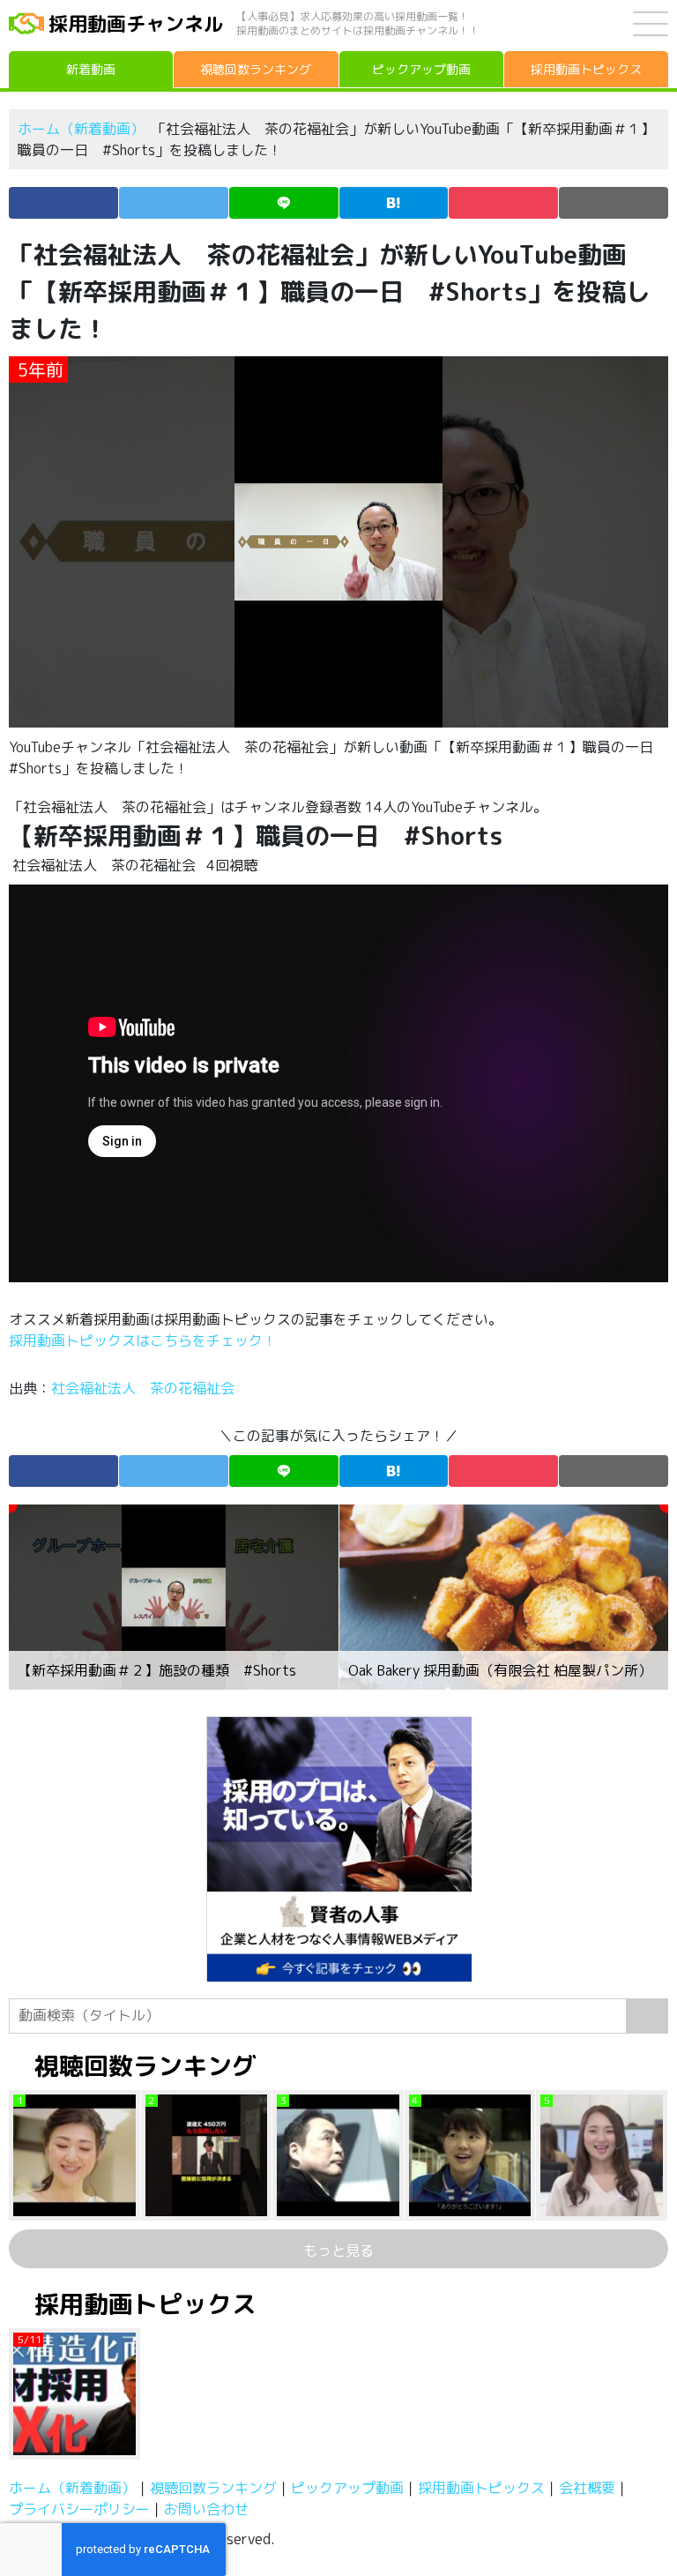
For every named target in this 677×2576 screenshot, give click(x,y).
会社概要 (587, 2488)
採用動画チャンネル (136, 23)
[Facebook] (63, 203)
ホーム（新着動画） (81, 129)
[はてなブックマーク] (394, 203)
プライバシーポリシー (79, 2509)
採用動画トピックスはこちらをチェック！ (145, 1340)
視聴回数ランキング (213, 2488)
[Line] (284, 203)
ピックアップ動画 (347, 2488)
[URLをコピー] (614, 203)
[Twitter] (174, 203)
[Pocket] (503, 203)
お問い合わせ (206, 2509)
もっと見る (338, 2251)
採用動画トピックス (481, 2488)
